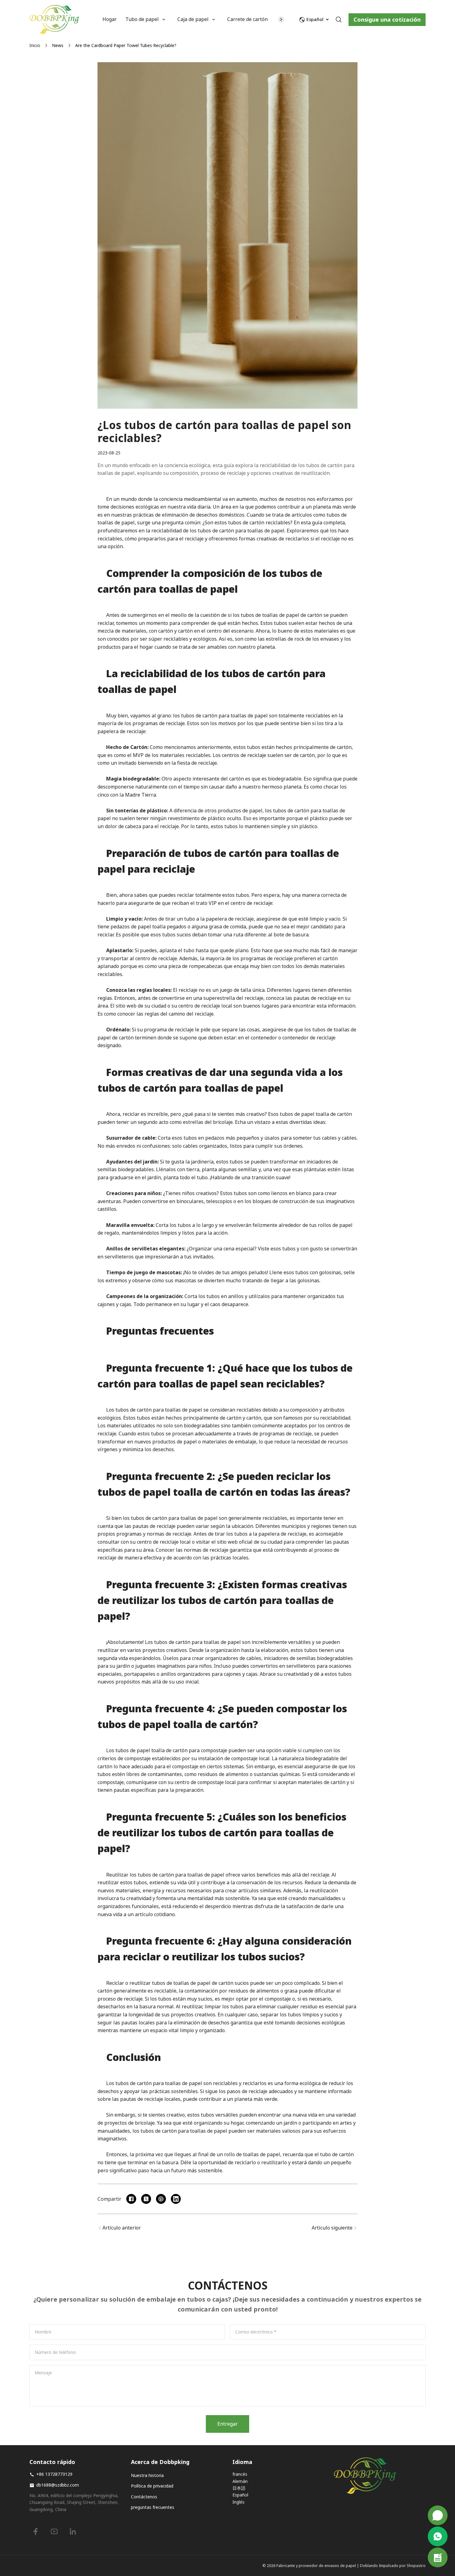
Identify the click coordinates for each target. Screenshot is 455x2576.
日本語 (239, 2488)
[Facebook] (36, 2531)
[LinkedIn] (73, 2531)
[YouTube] (54, 2531)
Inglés (238, 2502)
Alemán (240, 2481)
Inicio (35, 45)
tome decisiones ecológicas (128, 507)
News (58, 45)
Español (240, 2495)
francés (240, 2474)
